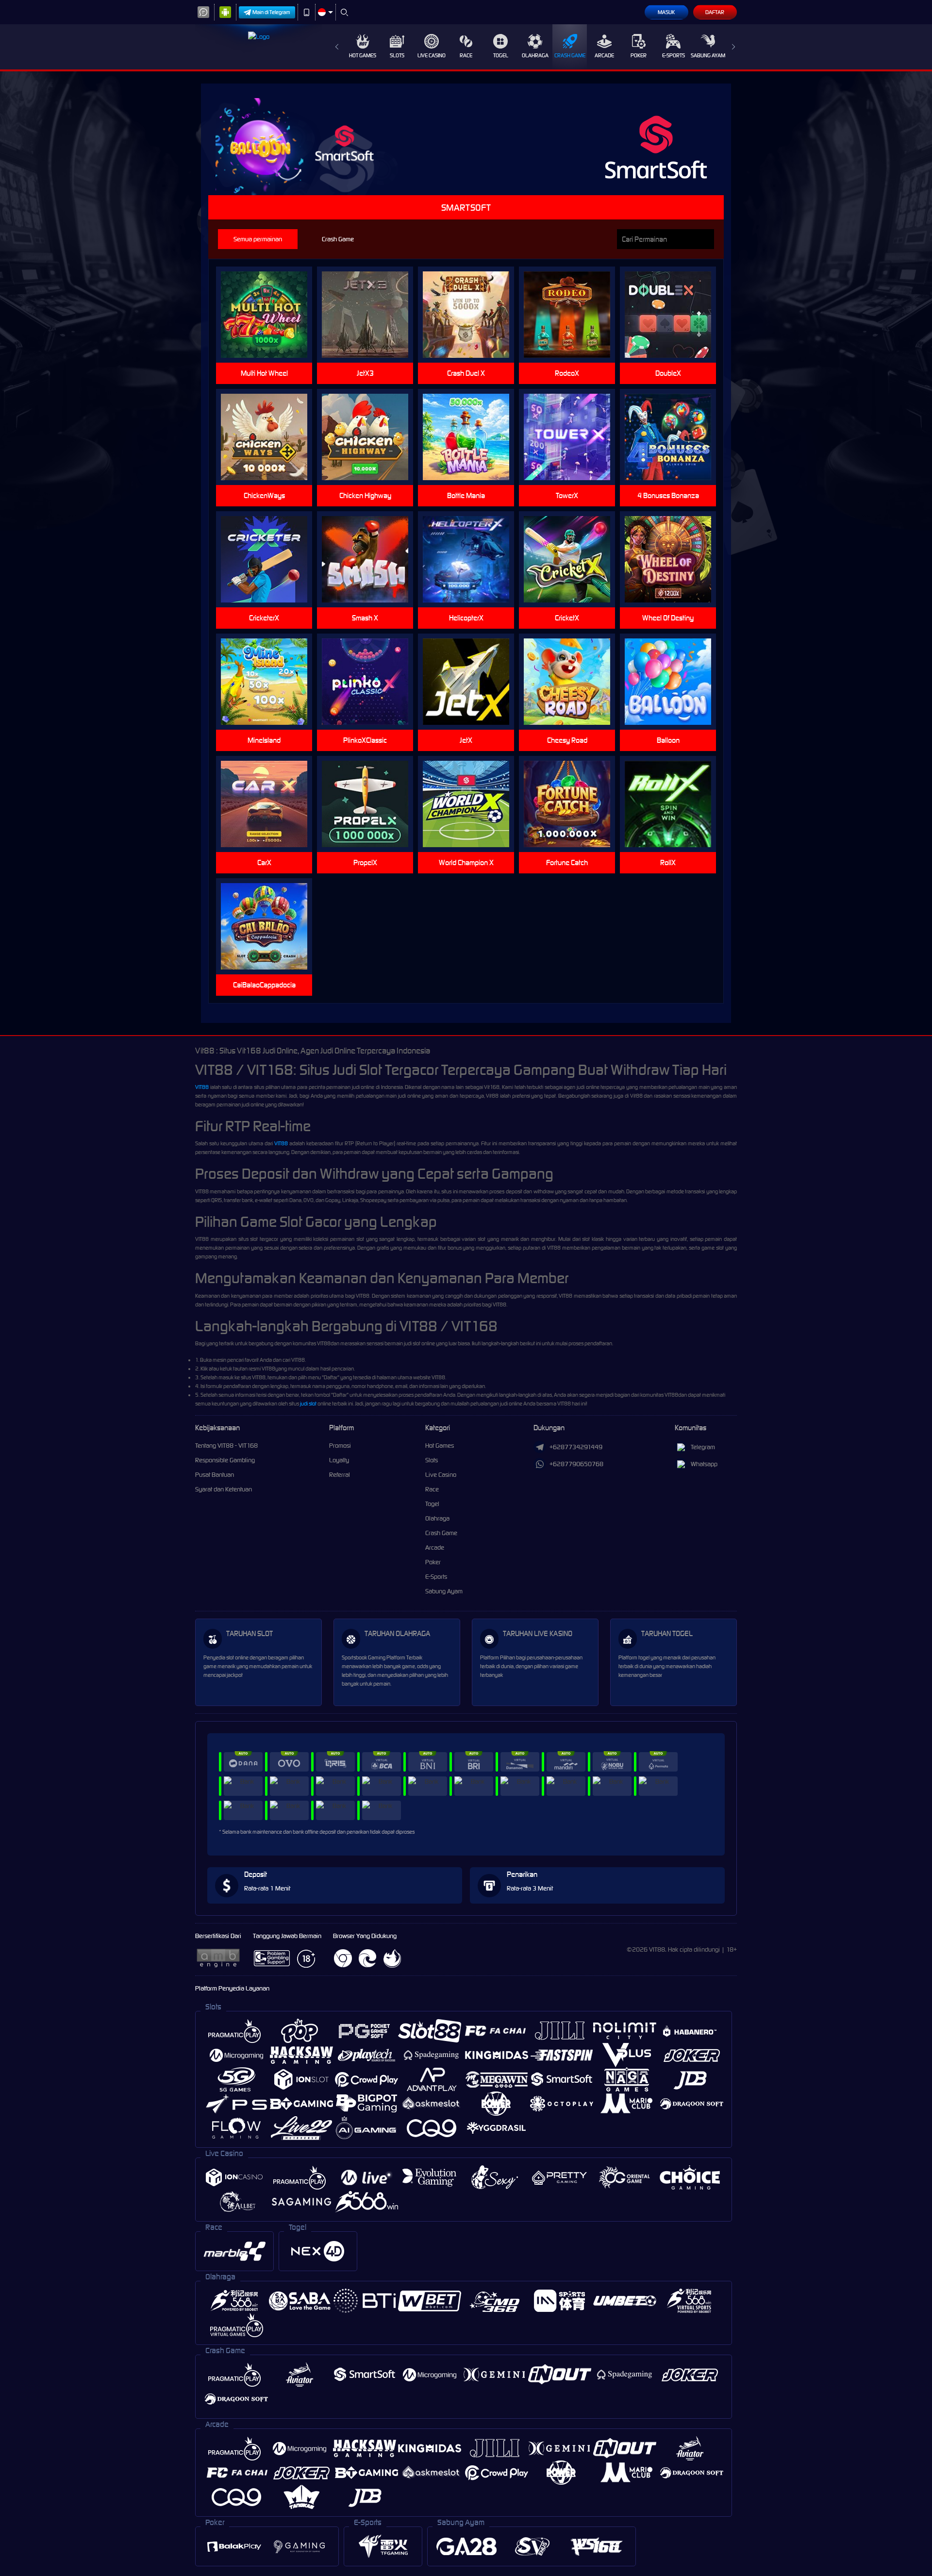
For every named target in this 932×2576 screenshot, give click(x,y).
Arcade (604, 55)
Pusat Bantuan (215, 1475)
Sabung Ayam (708, 55)
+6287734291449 (576, 1447)
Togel (501, 55)
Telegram (703, 1447)
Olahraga (535, 55)
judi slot (308, 1404)
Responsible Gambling (225, 1460)
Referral (340, 1475)
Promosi (340, 1446)
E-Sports (674, 55)
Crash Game (570, 55)
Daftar (715, 12)
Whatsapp (704, 1464)
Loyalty (339, 1460)
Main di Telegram (271, 12)
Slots (397, 55)
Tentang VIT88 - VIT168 (226, 1446)
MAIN (270, 315)
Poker (639, 55)
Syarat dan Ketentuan (224, 1489)
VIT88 (202, 1087)
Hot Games (363, 55)
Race (466, 55)
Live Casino (432, 55)
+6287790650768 (576, 1464)
